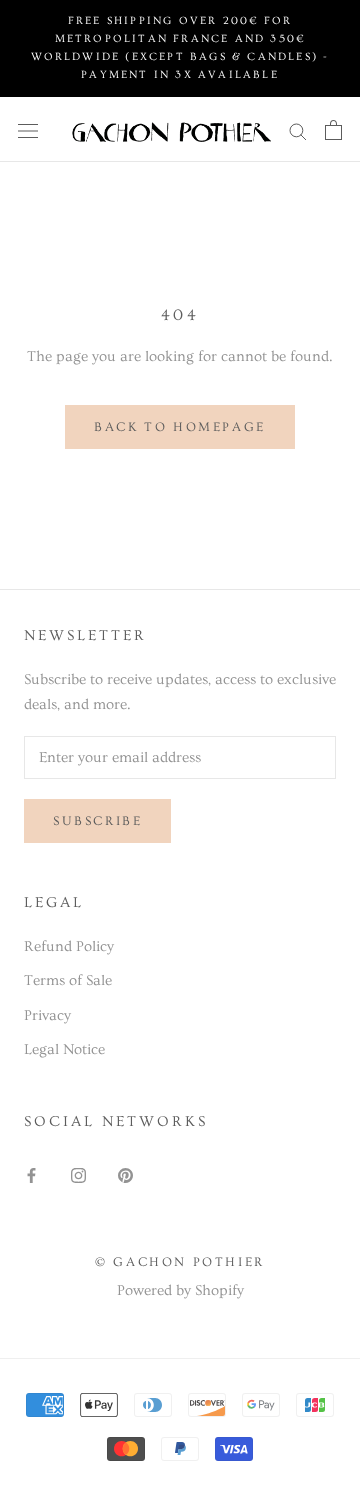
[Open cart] (333, 129)
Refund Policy (69, 946)
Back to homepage (180, 427)
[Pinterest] (125, 1172)
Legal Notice (64, 1049)
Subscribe (97, 821)
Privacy (47, 1015)
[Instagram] (78, 1172)
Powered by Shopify (180, 1290)
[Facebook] (31, 1172)
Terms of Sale (68, 980)
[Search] (298, 129)
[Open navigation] (28, 130)
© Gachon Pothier (180, 1262)
